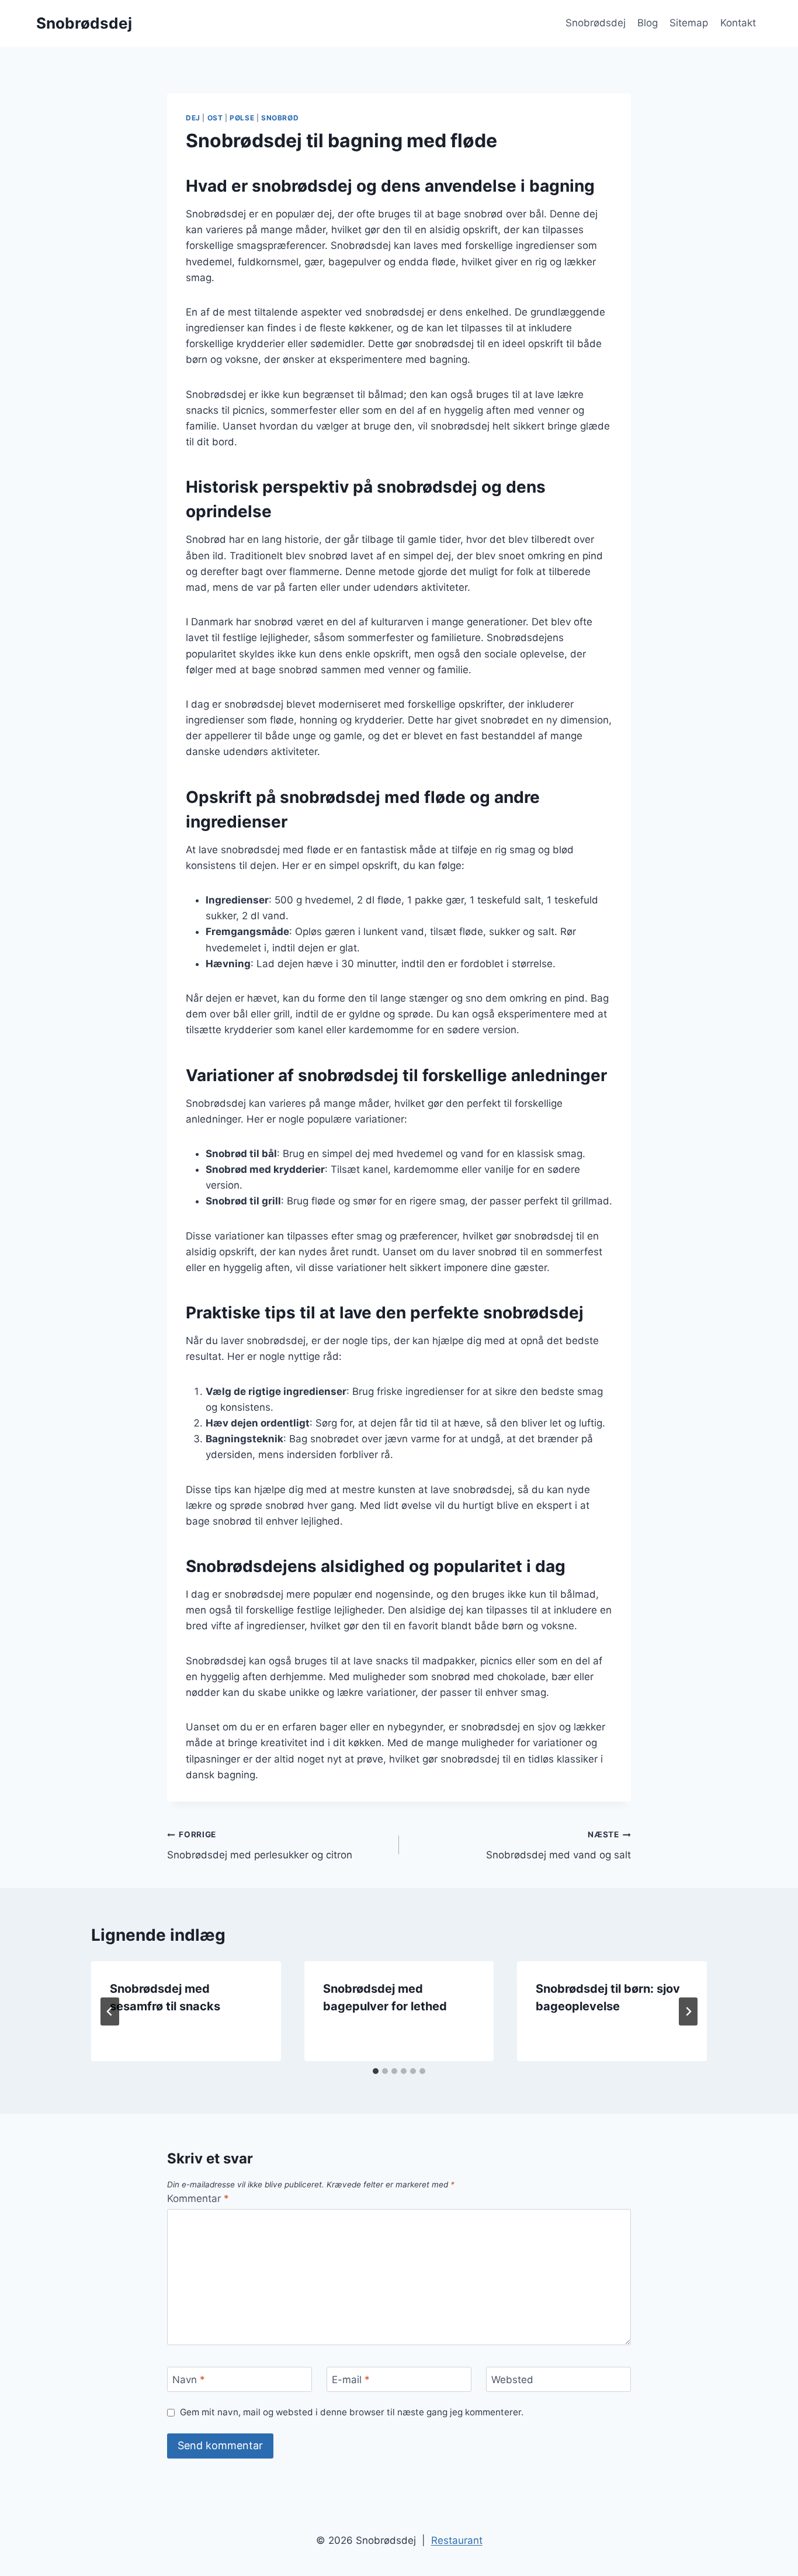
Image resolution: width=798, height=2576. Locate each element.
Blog (648, 23)
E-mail (351, 2380)
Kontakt (738, 23)
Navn (189, 2380)
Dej (193, 118)
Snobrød (280, 118)
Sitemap (689, 23)
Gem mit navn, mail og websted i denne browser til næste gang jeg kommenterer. (352, 2412)
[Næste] (688, 2011)
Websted (512, 2380)
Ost (215, 118)
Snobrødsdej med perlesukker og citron (260, 1845)
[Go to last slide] (110, 2011)
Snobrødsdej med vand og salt (558, 1845)
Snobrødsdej (596, 23)
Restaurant (457, 2540)
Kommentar (198, 2198)
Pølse (242, 118)
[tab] (376, 2071)
